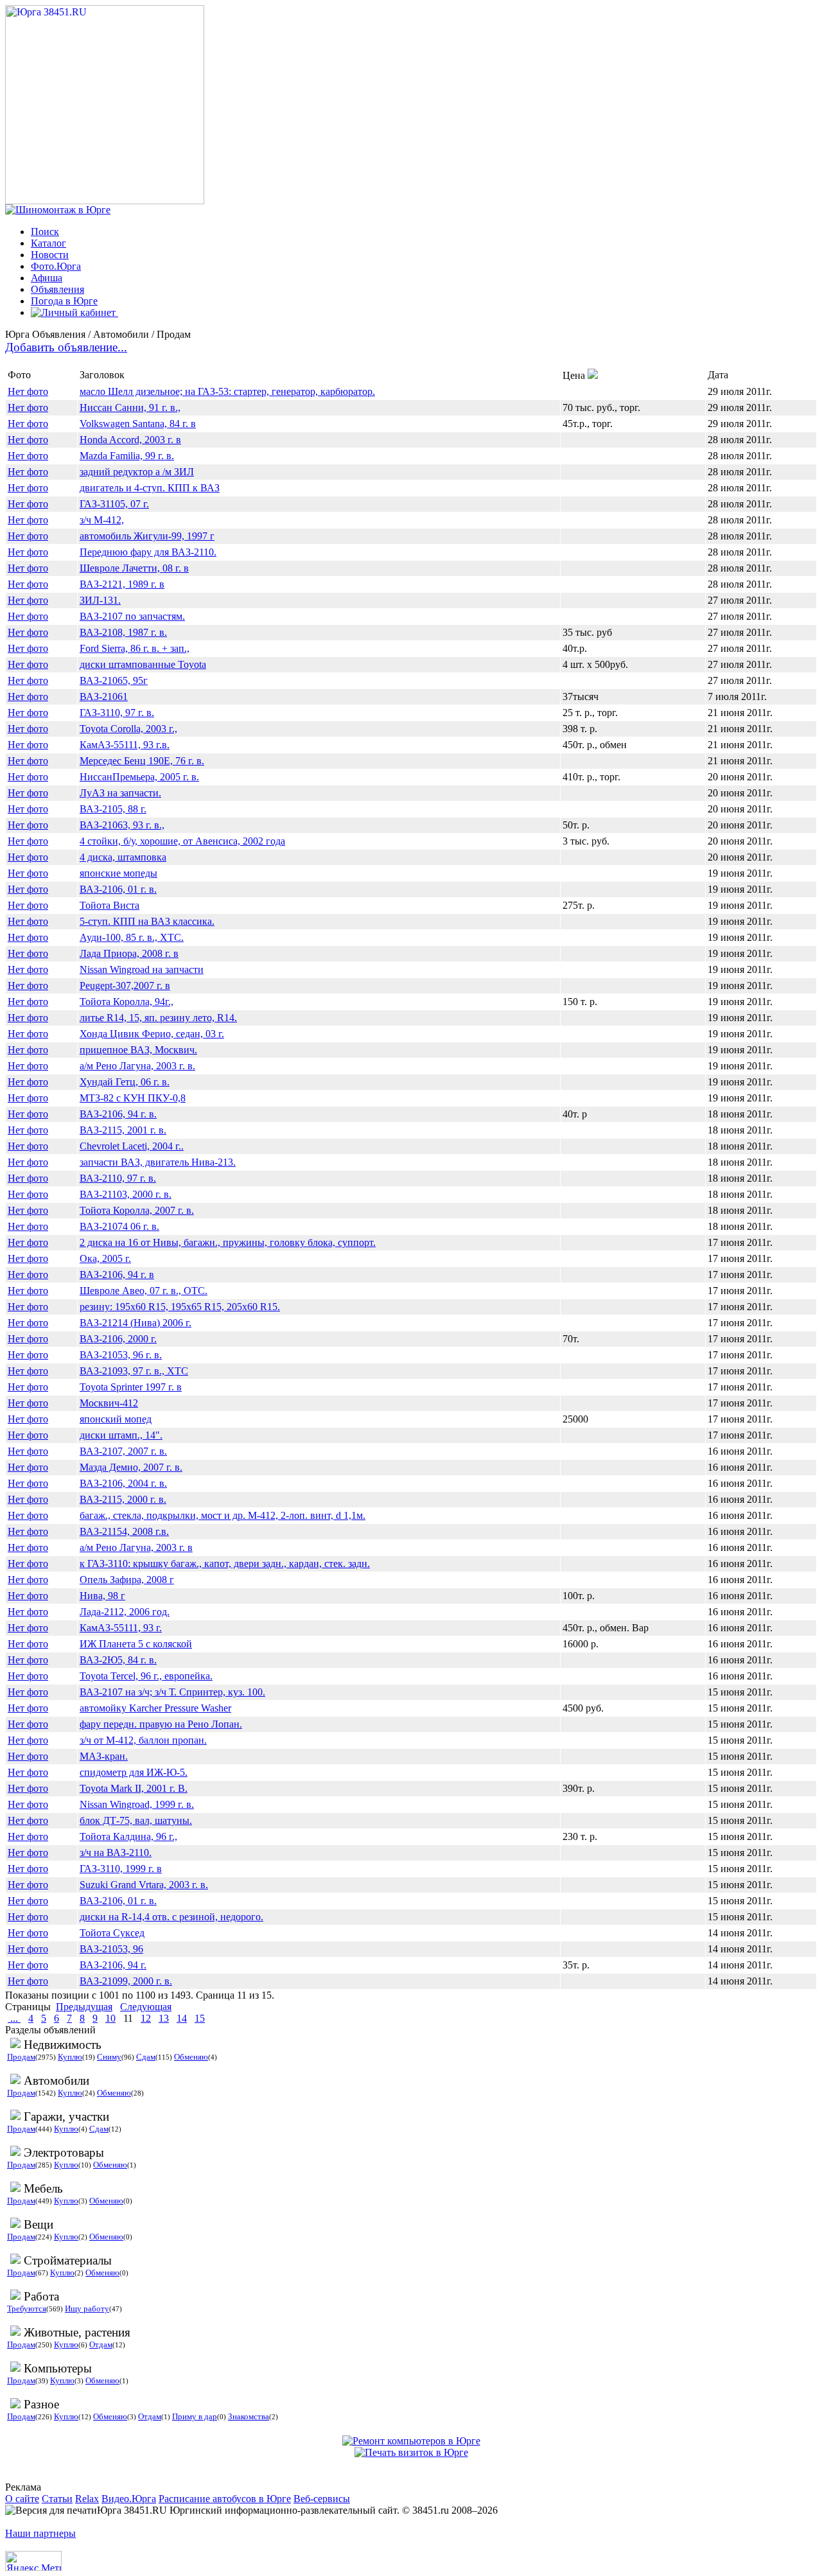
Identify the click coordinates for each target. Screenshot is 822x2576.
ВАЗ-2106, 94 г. (113, 1965)
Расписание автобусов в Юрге (225, 2499)
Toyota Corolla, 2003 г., (128, 729)
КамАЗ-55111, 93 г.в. (125, 745)
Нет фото (28, 391)
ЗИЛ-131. (100, 600)
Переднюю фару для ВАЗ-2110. (148, 552)
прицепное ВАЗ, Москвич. (138, 1050)
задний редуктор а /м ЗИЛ (137, 472)
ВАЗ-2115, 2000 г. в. (123, 1499)
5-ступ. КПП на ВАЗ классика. (147, 921)
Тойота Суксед (112, 1933)
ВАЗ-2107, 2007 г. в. (123, 1451)
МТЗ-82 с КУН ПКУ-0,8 (133, 1098)
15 (200, 2018)
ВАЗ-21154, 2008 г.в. (124, 1531)
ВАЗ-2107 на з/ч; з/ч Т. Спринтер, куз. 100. (172, 1692)
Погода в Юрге (64, 301)
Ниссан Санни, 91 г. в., (130, 407)
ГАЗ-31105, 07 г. (114, 504)
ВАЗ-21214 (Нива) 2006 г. (136, 1323)
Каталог (48, 243)
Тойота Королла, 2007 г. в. (137, 1210)
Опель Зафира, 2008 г (127, 1580)
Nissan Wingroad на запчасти (142, 969)
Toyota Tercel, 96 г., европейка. (146, 1676)
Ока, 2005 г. (105, 1258)
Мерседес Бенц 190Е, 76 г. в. (142, 761)
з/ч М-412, (102, 520)
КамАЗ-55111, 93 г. (121, 1628)
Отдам (101, 2344)
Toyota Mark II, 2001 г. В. (134, 1788)
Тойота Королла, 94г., (127, 1002)
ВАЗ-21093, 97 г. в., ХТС (134, 1371)
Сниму (109, 2057)
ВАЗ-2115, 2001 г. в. (123, 1130)
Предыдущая (84, 2007)
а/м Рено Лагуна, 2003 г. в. (137, 1066)
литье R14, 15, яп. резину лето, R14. (158, 1018)
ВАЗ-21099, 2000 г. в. (126, 1981)
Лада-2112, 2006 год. (125, 1612)
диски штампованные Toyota (143, 664)
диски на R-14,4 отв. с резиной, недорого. (171, 1917)
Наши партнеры (40, 2533)
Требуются (27, 2309)
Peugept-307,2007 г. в (125, 986)
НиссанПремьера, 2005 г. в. (139, 777)
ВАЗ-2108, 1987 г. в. (123, 632)
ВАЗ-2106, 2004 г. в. (123, 1483)
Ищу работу (87, 2309)
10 (110, 2018)
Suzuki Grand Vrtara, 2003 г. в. (144, 1885)
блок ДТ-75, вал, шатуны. (136, 1820)
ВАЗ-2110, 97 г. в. (118, 1178)
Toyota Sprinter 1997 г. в (131, 1387)
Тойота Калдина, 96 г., (128, 1836)
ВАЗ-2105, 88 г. (113, 809)
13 (164, 2018)
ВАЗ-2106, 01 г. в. (118, 889)
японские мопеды (118, 873)
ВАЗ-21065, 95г (114, 680)
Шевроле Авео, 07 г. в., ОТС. (144, 1291)
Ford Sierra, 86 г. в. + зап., (135, 648)
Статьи (57, 2499)
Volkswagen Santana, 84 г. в (138, 424)
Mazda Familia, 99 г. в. (127, 456)
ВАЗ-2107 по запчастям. (132, 616)
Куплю (70, 2057)
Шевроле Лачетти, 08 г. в (134, 568)
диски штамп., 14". (121, 1435)
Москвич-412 (109, 1403)
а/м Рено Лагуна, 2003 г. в (136, 1547)
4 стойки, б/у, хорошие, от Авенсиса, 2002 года (182, 841)
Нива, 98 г (102, 1596)
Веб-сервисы (322, 2499)
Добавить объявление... (66, 347)
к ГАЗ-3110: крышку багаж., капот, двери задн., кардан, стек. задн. (225, 1564)
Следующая (146, 2007)
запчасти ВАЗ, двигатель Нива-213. (158, 1162)
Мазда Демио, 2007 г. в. (131, 1467)
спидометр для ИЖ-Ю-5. (134, 1772)
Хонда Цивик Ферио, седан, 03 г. (152, 1034)
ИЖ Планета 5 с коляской (136, 1644)
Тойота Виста (109, 905)
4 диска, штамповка (123, 857)
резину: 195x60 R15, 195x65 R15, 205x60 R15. (180, 1307)
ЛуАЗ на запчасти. (120, 793)
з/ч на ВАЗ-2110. (116, 1853)
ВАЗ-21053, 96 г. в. (121, 1355)
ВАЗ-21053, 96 (111, 1949)
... (14, 2018)
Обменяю (191, 2057)
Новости (50, 255)
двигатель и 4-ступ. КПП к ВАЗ (150, 488)
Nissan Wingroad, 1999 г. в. (137, 1804)
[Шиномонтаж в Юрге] (58, 210)
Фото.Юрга (56, 266)
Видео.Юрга (129, 2499)
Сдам (146, 2057)
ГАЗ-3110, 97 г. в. (117, 713)
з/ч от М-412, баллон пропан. (143, 1740)
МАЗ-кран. (104, 1756)
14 (182, 2018)
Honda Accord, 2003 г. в (130, 440)
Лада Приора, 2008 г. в (129, 953)
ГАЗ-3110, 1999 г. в (121, 1869)
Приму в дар (195, 2416)
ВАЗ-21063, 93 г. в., (122, 825)
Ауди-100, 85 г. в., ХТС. (132, 937)
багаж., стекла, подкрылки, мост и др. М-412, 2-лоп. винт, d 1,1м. (223, 1515)
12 (146, 2018)
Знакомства (249, 2416)
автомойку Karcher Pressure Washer (155, 1708)
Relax (87, 2499)
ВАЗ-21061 (104, 697)
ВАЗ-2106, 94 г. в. (118, 1114)
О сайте (22, 2499)
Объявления (57, 289)
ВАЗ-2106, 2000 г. (118, 1339)
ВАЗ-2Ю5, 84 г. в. (118, 1660)
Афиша (47, 278)
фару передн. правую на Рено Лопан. (161, 1724)
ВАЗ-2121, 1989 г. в (122, 584)
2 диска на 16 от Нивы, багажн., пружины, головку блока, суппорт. (228, 1242)
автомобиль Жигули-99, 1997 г (147, 536)
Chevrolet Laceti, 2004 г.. (132, 1146)
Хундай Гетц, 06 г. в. (125, 1082)
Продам (21, 2057)
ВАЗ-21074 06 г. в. (119, 1226)
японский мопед (116, 1419)
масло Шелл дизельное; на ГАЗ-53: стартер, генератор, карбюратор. (227, 391)
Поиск (45, 232)
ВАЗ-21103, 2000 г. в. (126, 1194)
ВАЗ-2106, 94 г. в (117, 1275)
